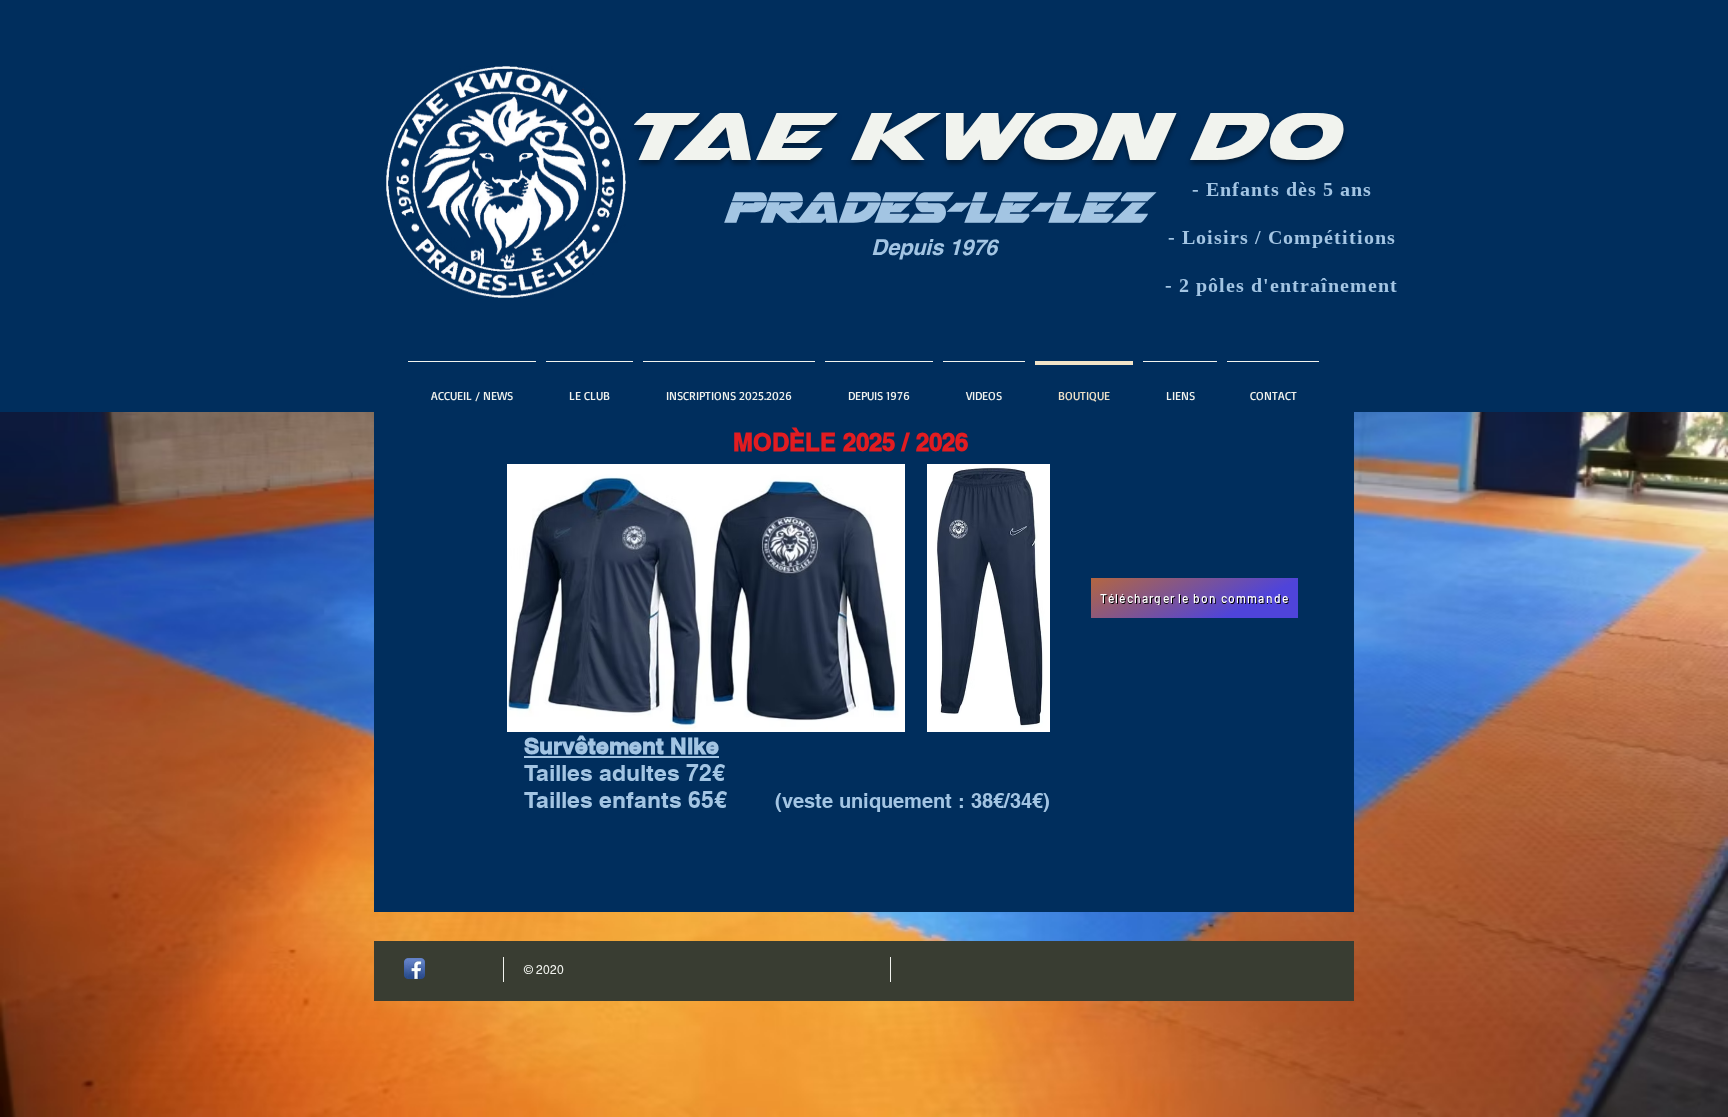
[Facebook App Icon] (414, 968)
